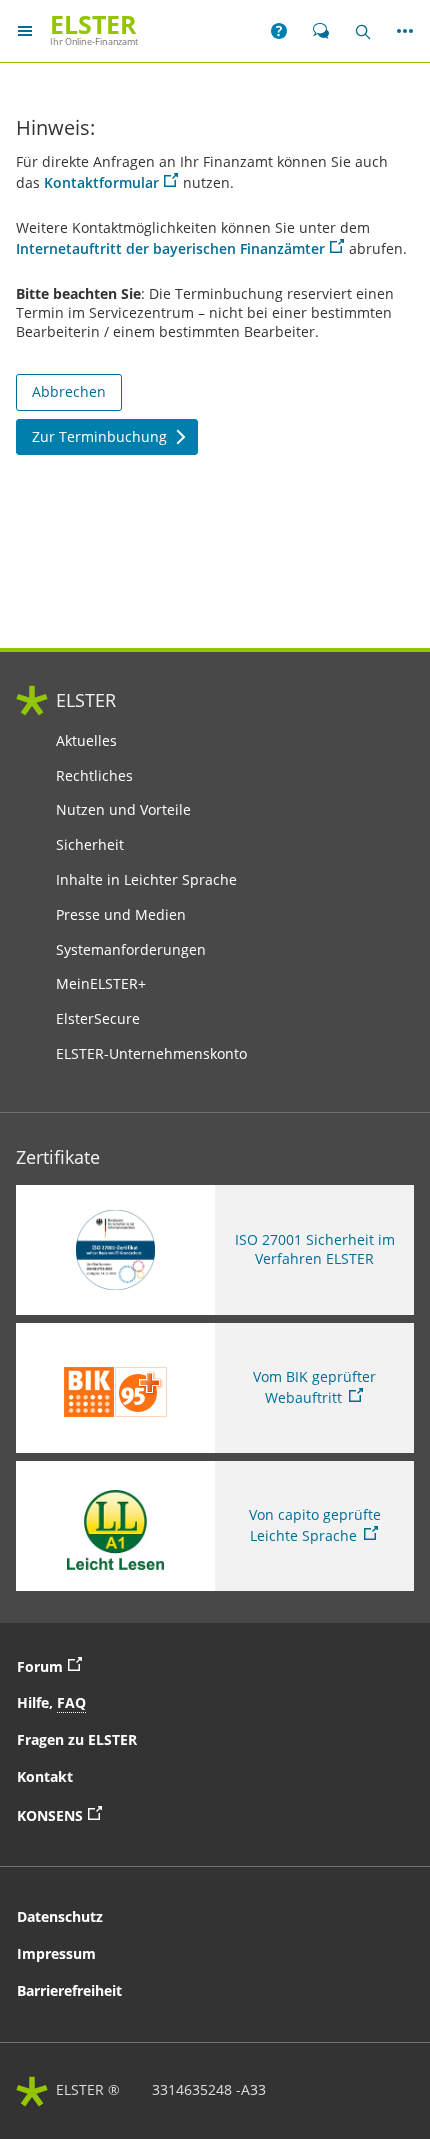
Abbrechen (69, 391)
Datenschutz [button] (60, 1916)
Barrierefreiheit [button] (69, 1990)
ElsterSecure (98, 1019)
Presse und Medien (121, 915)
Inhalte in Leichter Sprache (146, 880)
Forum (54, 1665)
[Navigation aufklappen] (25, 30)
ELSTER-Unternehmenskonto (151, 1054)
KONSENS (125, 1814)
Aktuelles (86, 741)
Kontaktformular (101, 182)
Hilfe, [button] (51, 1702)
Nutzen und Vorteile (123, 810)
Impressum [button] (56, 1953)
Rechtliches (94, 776)
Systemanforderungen (131, 950)
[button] (279, 31)
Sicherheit (90, 845)
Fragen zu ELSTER (77, 1739)
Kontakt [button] (45, 1776)
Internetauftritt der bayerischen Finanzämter (170, 248)
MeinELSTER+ (101, 984)
